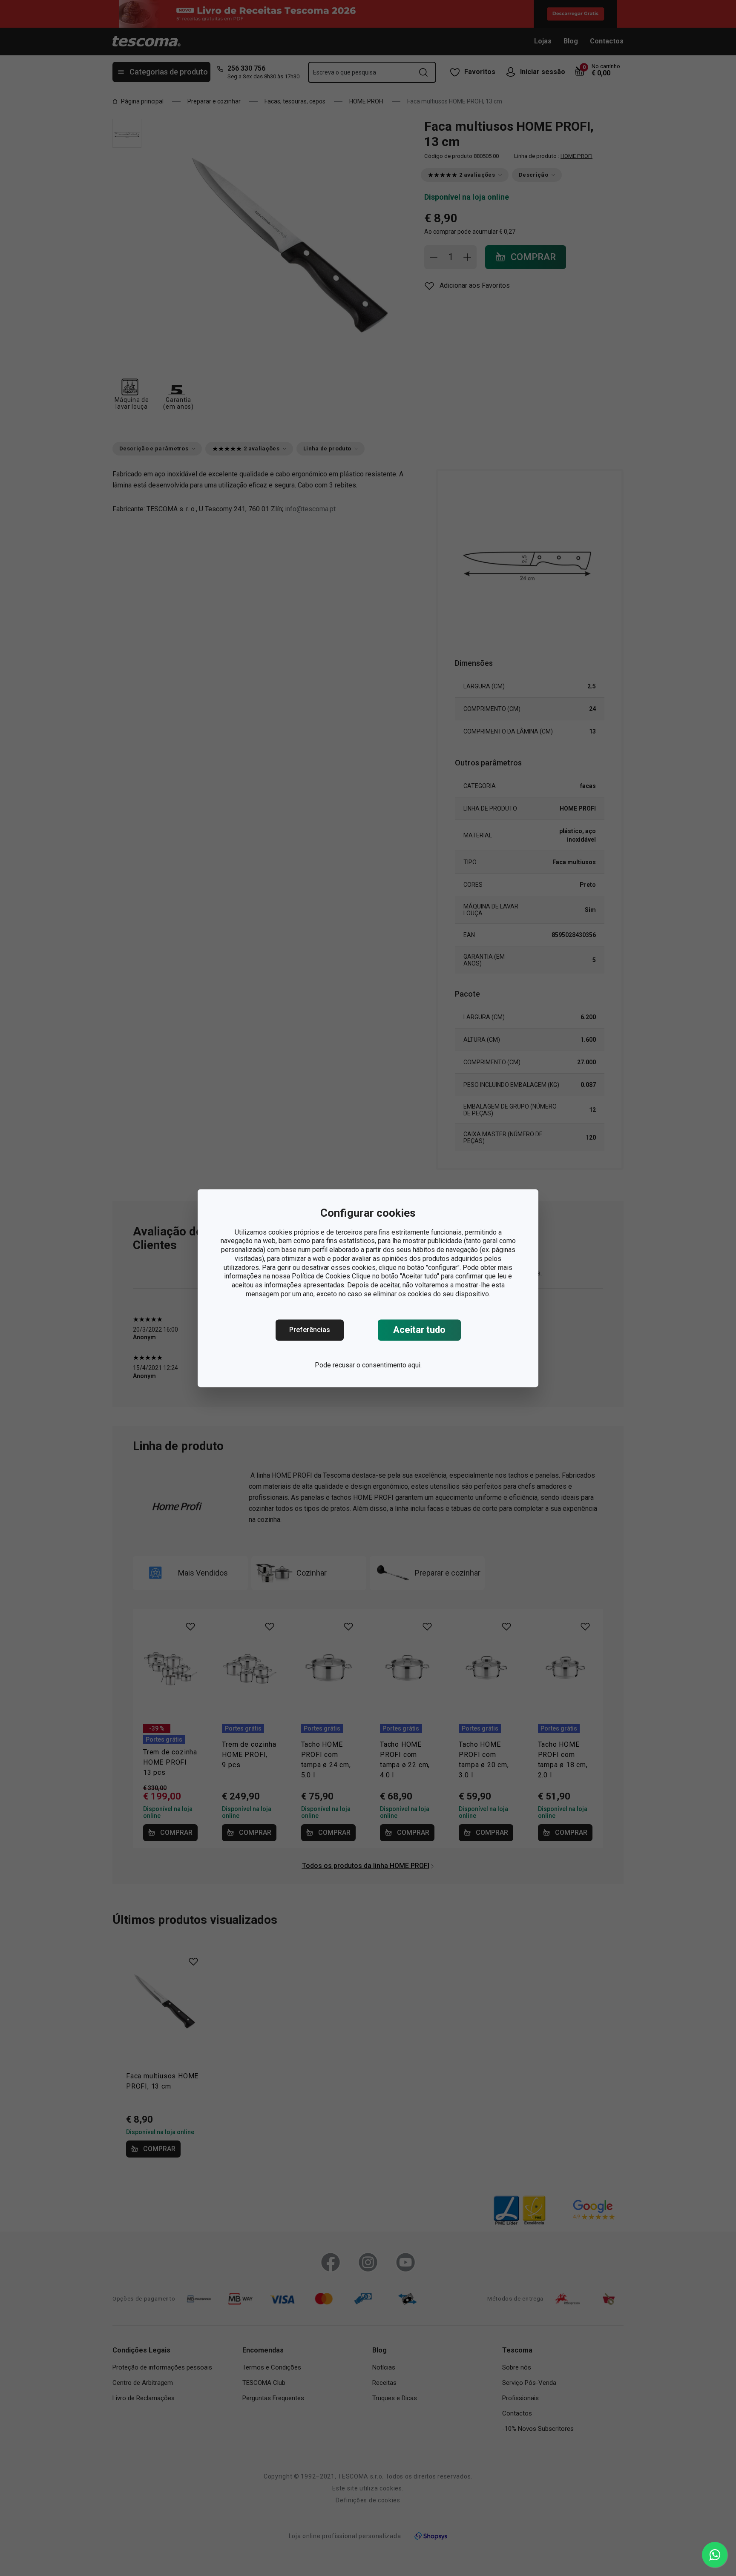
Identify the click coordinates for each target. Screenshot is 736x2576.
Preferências (310, 1330)
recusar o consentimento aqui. (377, 1365)
